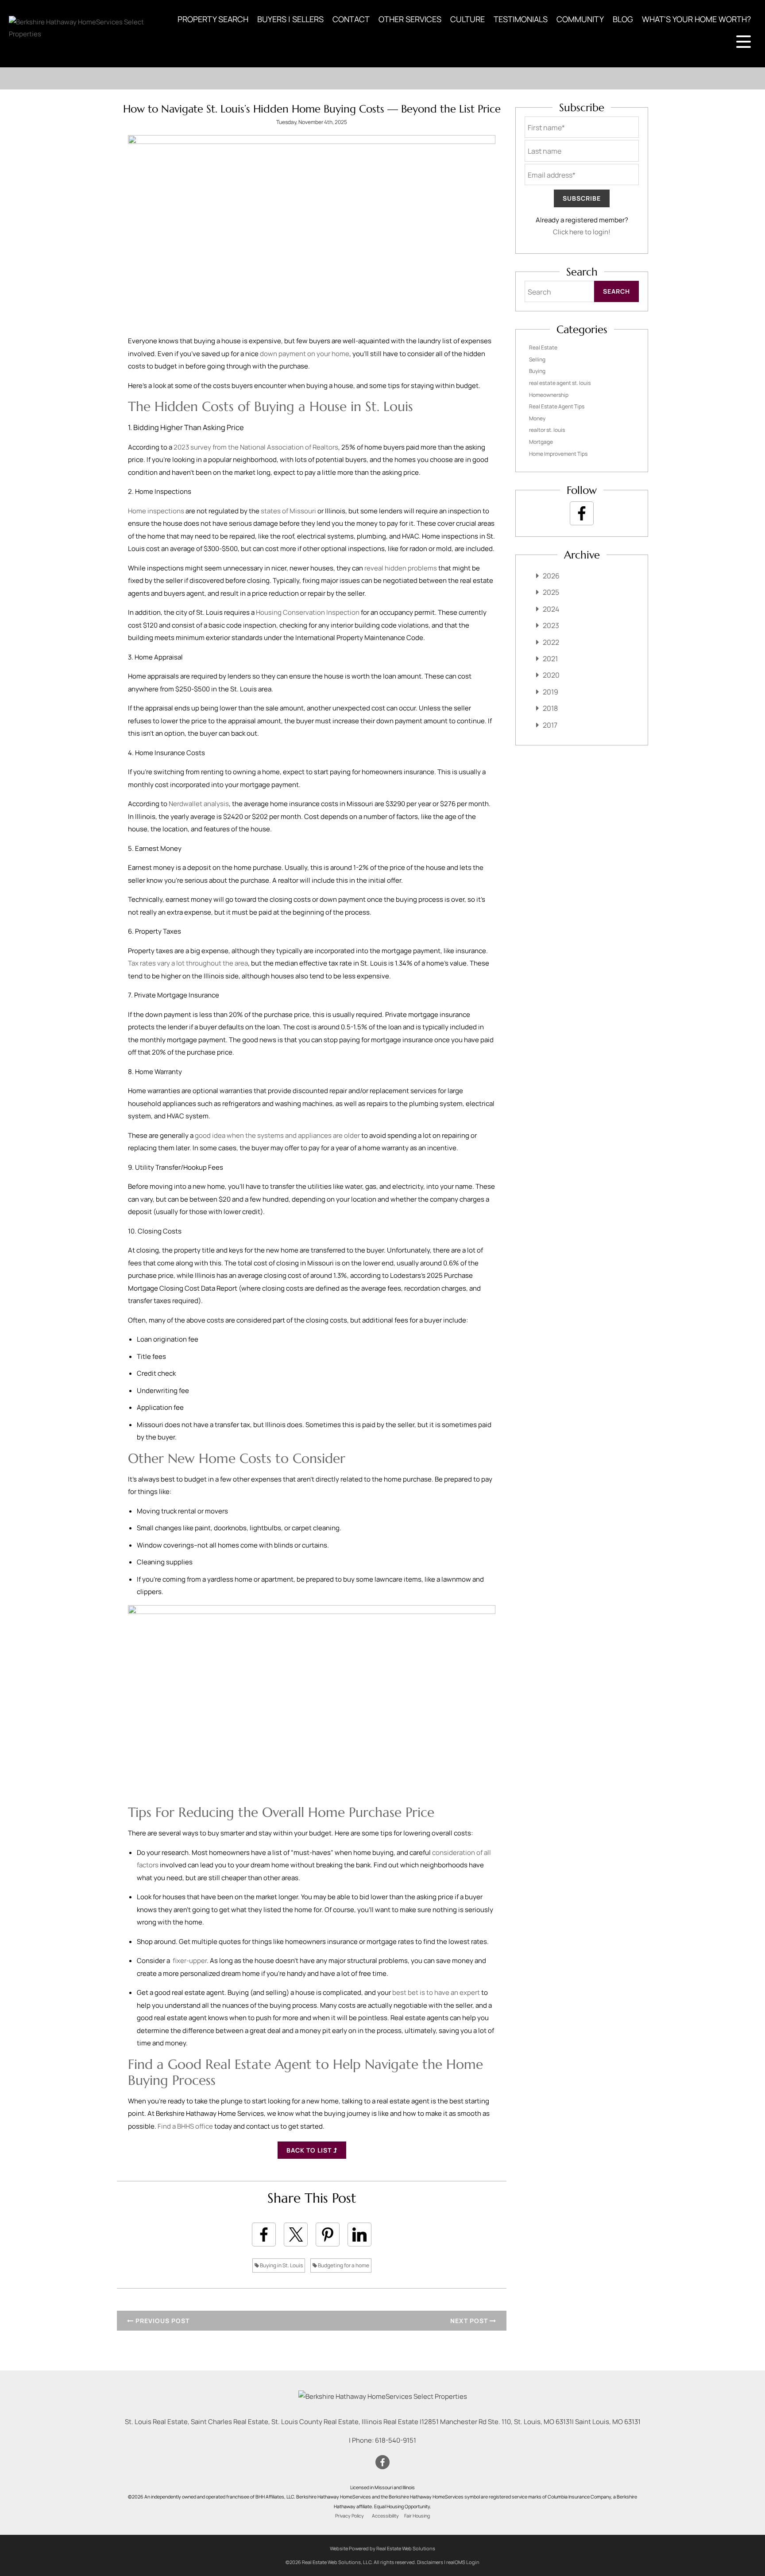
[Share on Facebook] (264, 2235)
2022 (551, 642)
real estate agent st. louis (560, 383)
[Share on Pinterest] (328, 2235)
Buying (537, 371)
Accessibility (385, 2516)
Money (537, 418)
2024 (551, 609)
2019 (551, 692)
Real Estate (543, 347)
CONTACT (351, 19)
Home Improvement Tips (558, 454)
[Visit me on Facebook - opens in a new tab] (582, 513)
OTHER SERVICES (410, 19)
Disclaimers (430, 2562)
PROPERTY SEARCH (213, 19)
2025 (551, 592)
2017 (550, 725)
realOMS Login (463, 2562)
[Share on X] (296, 2235)
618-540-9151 (396, 2440)
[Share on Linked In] (359, 2235)
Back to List (310, 2150)
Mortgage (541, 442)
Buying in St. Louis (281, 2265)
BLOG (623, 19)
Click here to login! (582, 232)
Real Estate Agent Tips (557, 406)
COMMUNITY (580, 19)
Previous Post (162, 2321)
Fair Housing (417, 2516)
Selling (537, 359)
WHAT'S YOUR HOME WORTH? (696, 19)
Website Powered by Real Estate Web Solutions (382, 2548)
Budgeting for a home (343, 2265)
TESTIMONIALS (521, 19)
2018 (550, 708)
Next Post (470, 2321)
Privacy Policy (350, 2516)
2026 (551, 576)
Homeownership (549, 395)
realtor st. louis (547, 430)
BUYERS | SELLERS (290, 19)
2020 (551, 675)
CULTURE (467, 19)
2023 (551, 625)
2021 (550, 659)
